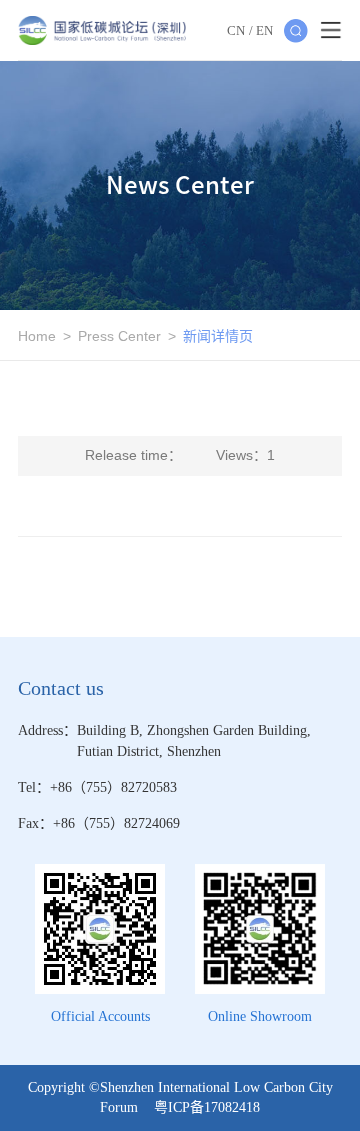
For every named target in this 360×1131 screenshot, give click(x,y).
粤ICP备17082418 (207, 1107)
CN (236, 30)
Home (37, 336)
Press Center (119, 336)
